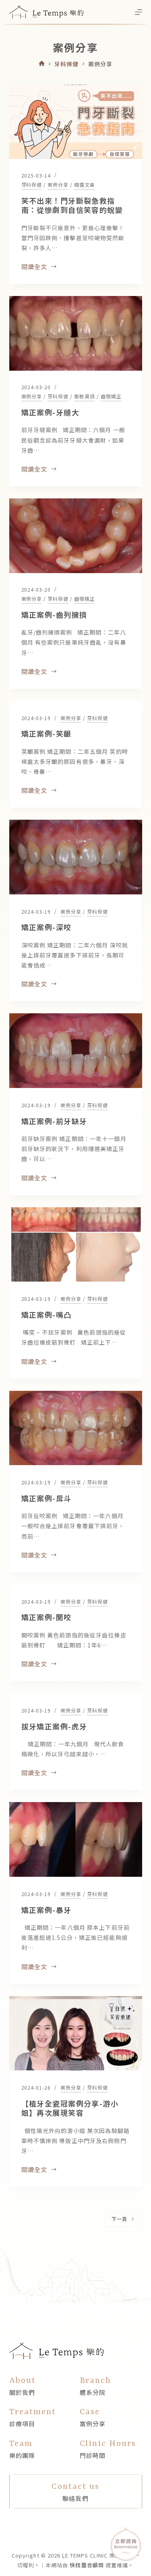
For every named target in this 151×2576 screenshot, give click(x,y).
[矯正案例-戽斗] (76, 1428)
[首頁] (42, 64)
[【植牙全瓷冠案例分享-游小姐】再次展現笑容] (76, 2033)
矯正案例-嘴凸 (47, 1315)
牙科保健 (32, 185)
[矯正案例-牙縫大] (76, 333)
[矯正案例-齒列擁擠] (76, 536)
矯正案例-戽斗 (47, 1498)
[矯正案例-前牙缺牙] (76, 1051)
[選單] (139, 12)
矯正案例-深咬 (47, 927)
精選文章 (85, 185)
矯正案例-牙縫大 (51, 412)
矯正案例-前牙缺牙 (54, 1121)
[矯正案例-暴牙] (76, 1839)
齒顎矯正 (111, 396)
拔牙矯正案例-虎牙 (54, 1726)
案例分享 (58, 185)
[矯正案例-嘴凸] (76, 1245)
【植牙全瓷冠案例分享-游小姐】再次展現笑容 (70, 2108)
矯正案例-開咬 (47, 1617)
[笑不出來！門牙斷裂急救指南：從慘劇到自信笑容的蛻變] (76, 122)
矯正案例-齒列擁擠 (54, 614)
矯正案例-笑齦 (47, 733)
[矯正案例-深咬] (76, 857)
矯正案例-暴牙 (47, 1910)
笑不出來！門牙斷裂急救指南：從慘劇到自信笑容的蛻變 (72, 205)
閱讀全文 (34, 267)
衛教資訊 (85, 396)
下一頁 (120, 2219)
